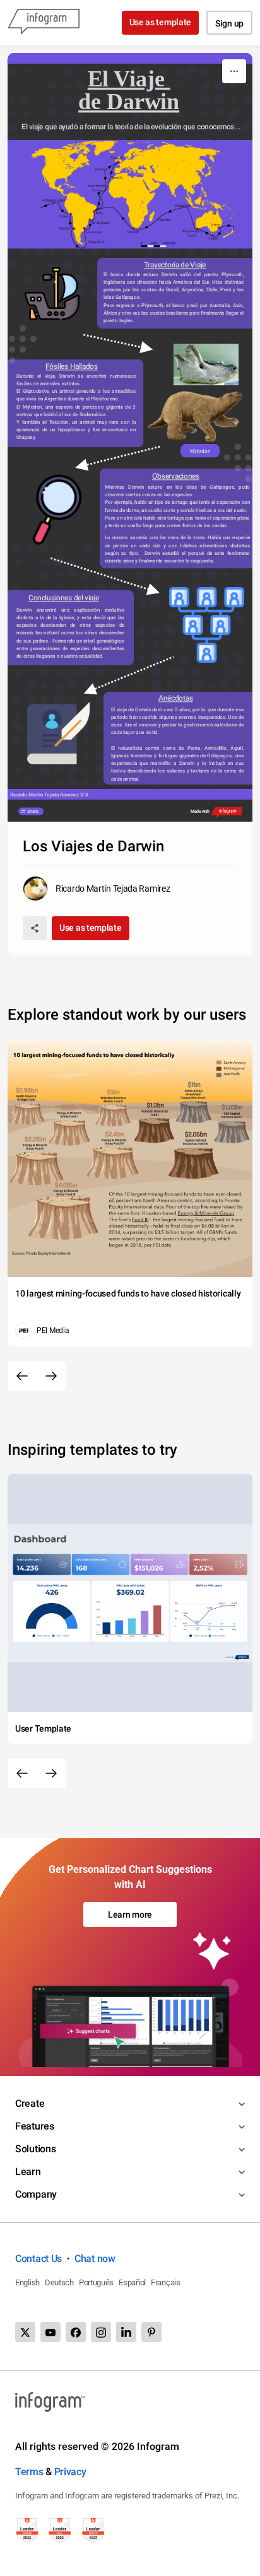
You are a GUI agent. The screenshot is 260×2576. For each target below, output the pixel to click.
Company (36, 2194)
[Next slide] (51, 1376)
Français (166, 2282)
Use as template (161, 22)
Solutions (35, 2149)
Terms (29, 2472)
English (27, 2282)
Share (32, 812)
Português (96, 2282)
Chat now (95, 2258)
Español (132, 2282)
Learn (28, 2171)
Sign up (229, 23)
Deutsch (59, 2282)
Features (35, 2126)
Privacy (70, 2472)
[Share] (35, 928)
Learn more (130, 1915)
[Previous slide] (22, 1376)
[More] (234, 71)
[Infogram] (44, 23)
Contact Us (38, 2258)
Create (30, 2103)
